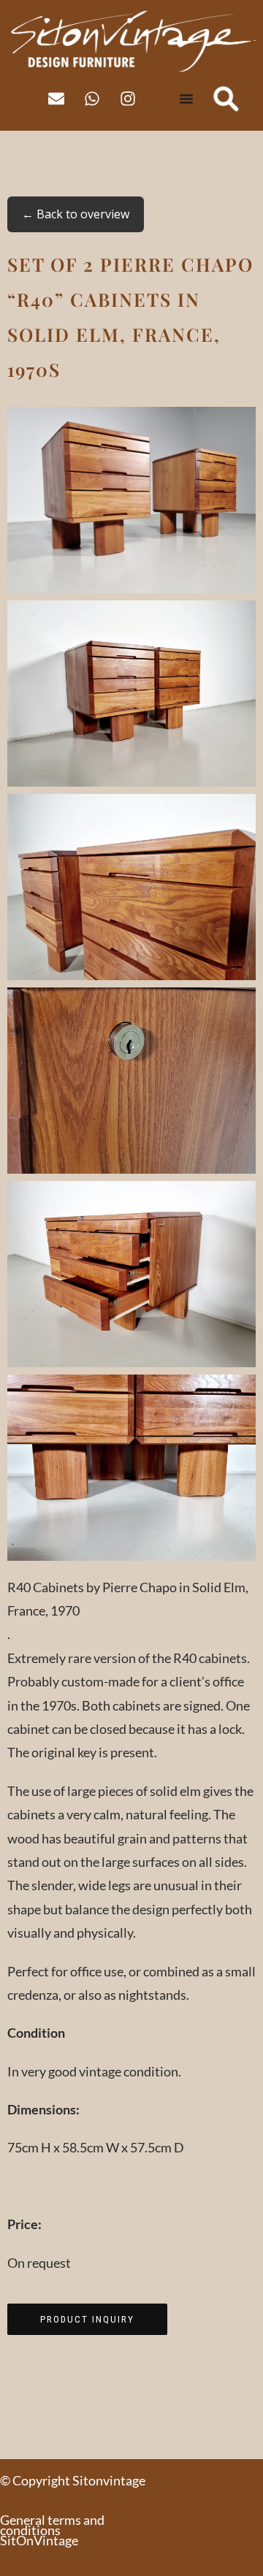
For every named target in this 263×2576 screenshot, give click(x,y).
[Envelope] (56, 99)
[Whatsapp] (92, 99)
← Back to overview (76, 214)
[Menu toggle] (186, 99)
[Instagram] (128, 99)
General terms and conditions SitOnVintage (52, 2530)
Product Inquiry (87, 2319)
